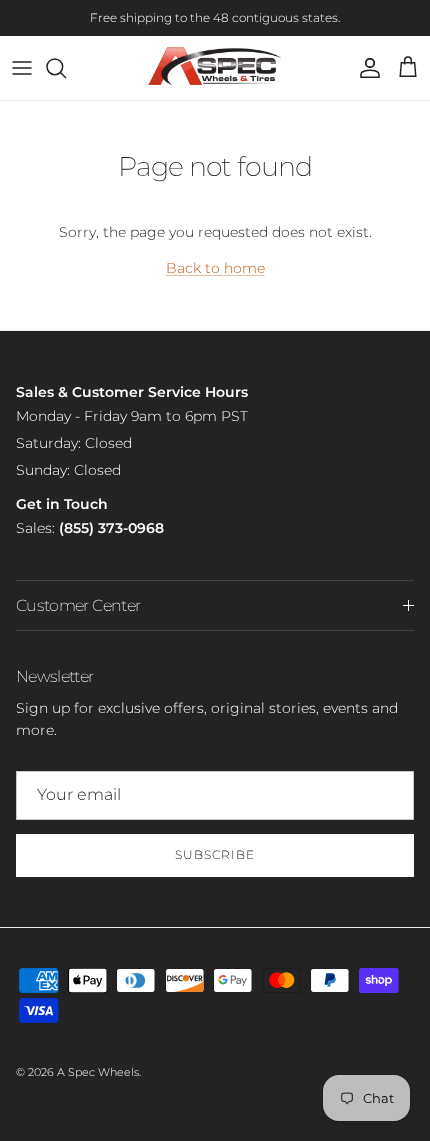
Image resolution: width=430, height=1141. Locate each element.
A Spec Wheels (98, 1072)
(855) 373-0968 (111, 528)
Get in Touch (62, 504)
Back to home (215, 268)
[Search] (66, 68)
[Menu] (22, 68)
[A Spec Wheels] (215, 68)
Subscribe (215, 854)
